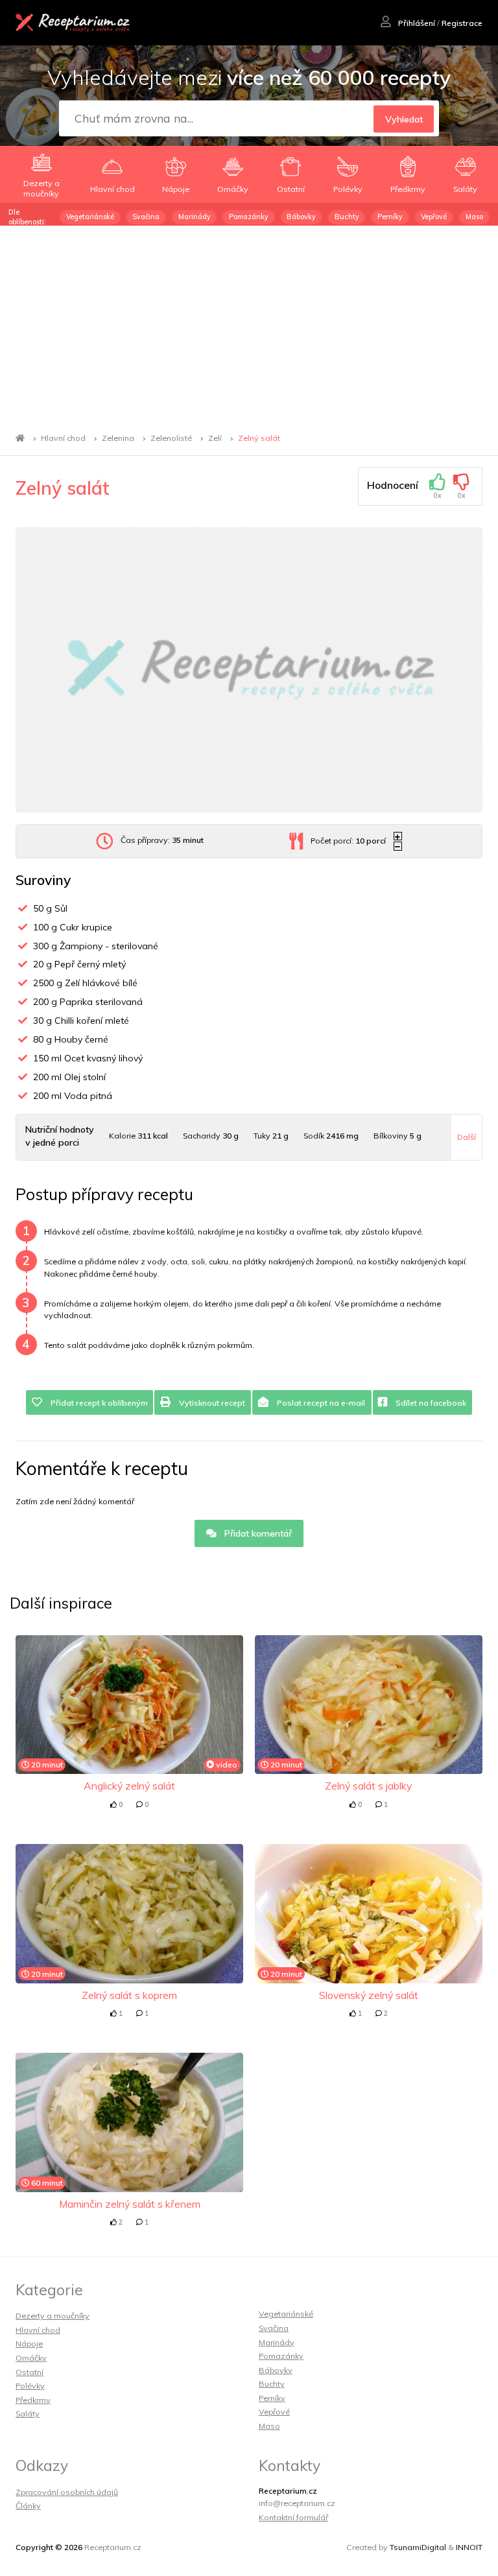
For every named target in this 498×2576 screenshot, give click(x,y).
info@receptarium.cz (297, 2503)
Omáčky (31, 2358)
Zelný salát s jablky (368, 1786)
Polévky (30, 2386)
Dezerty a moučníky (53, 2316)
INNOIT (469, 2547)
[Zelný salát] (249, 670)
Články (28, 2506)
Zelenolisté (171, 438)
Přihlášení (416, 23)
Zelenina (118, 438)
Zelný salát (259, 438)
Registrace (462, 23)
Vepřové (434, 217)
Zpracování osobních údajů (67, 2492)
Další (467, 1137)
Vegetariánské (90, 217)
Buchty (347, 217)
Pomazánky (249, 217)
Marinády (195, 217)
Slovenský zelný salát (369, 1995)
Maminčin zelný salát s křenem (130, 2204)
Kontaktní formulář (293, 2517)
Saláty (28, 2414)
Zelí (215, 438)
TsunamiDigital (418, 2547)
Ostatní (30, 2372)
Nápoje (29, 2344)
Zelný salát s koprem (129, 1995)
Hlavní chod (63, 438)
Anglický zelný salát (129, 1786)
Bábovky (301, 217)
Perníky (390, 217)
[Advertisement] (249, 323)
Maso (474, 217)
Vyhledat (404, 119)
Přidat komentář (257, 1533)
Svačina (146, 217)
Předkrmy (33, 2400)
